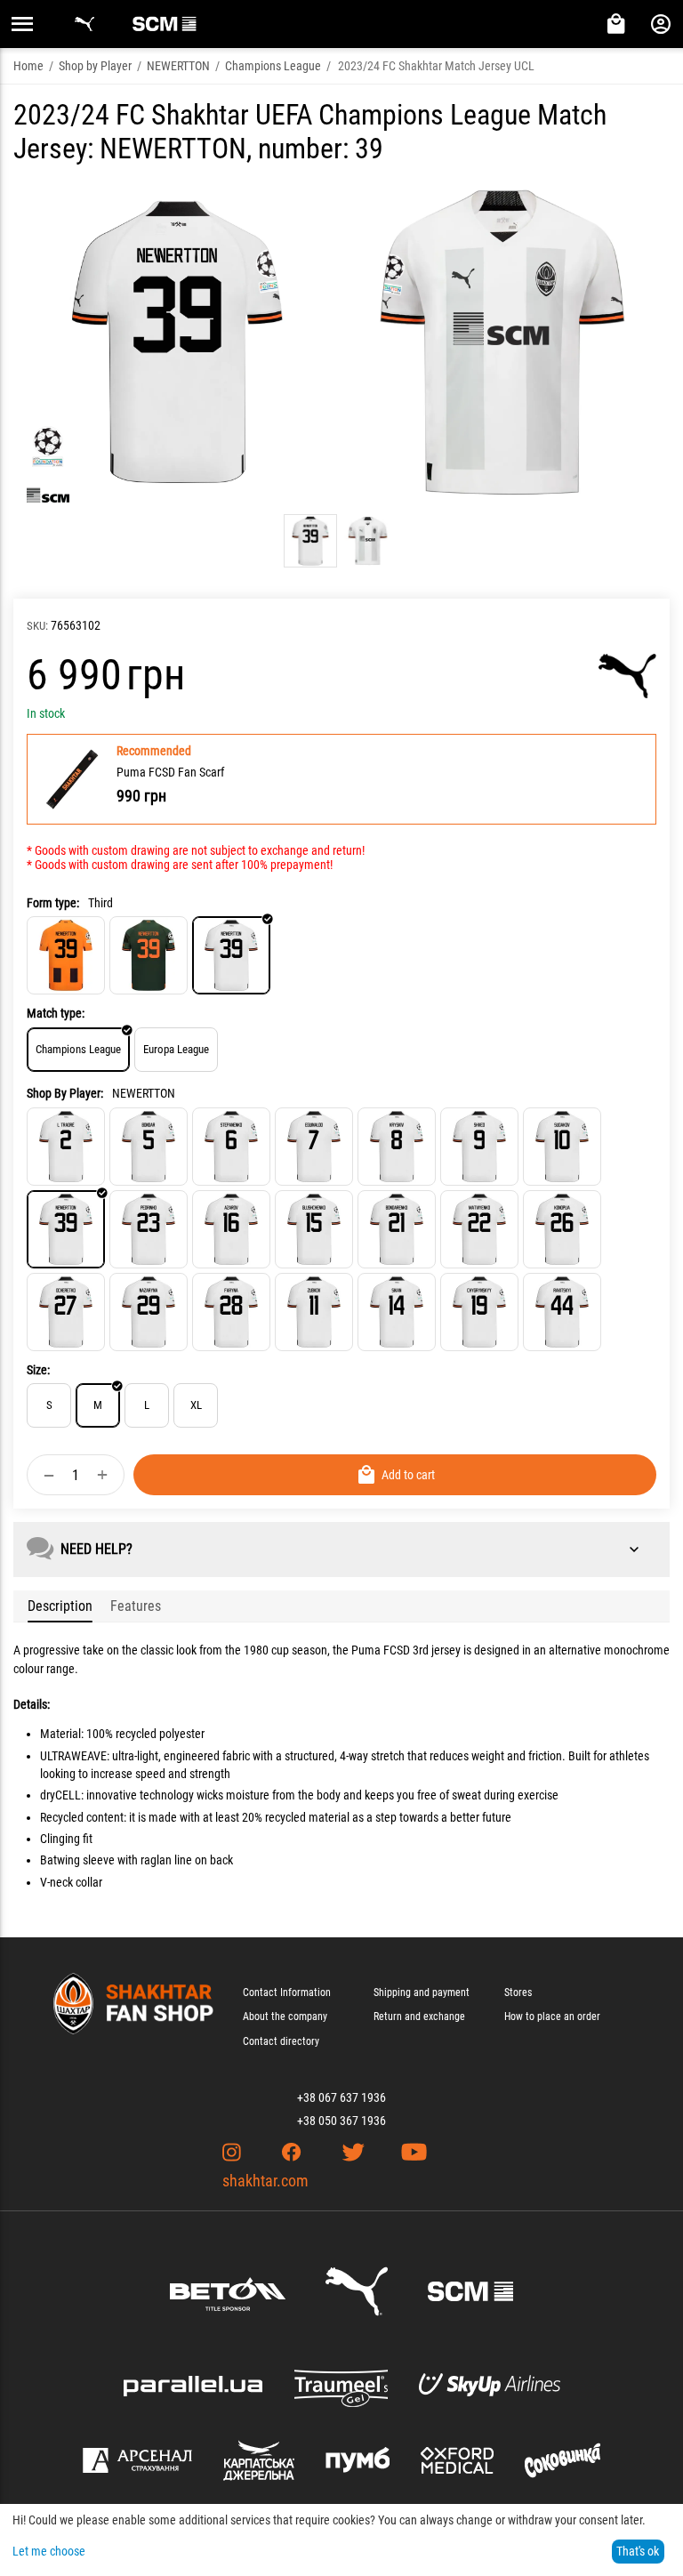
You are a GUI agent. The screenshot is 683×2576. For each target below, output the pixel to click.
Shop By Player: (65, 1093)
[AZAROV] (231, 1229)
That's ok (638, 2551)
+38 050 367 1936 (341, 2121)
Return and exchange (419, 2017)
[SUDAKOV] (562, 1147)
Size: (38, 1370)
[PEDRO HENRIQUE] (149, 1229)
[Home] (66, 955)
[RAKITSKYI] (562, 1312)
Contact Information (287, 1992)
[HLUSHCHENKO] (314, 1229)
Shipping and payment (422, 1992)
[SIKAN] (397, 1312)
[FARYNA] (231, 1312)
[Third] (231, 955)
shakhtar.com (265, 2181)
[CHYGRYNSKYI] (479, 1312)
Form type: (53, 903)
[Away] (149, 955)
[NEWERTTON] (66, 1229)
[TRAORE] (66, 1147)
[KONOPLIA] (562, 1229)
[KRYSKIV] (397, 1147)
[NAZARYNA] (149, 1312)
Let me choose (49, 2551)
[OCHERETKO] (66, 1312)
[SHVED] (479, 1147)
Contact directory (281, 2041)
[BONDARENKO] (397, 1229)
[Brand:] (627, 676)
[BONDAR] (149, 1147)
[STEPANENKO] (231, 1147)
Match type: (56, 1013)
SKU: (37, 626)
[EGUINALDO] (314, 1147)
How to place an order (552, 2017)
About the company (285, 2017)
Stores (518, 1992)
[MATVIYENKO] (479, 1229)
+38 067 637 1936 (341, 2097)
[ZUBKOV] (314, 1312)
